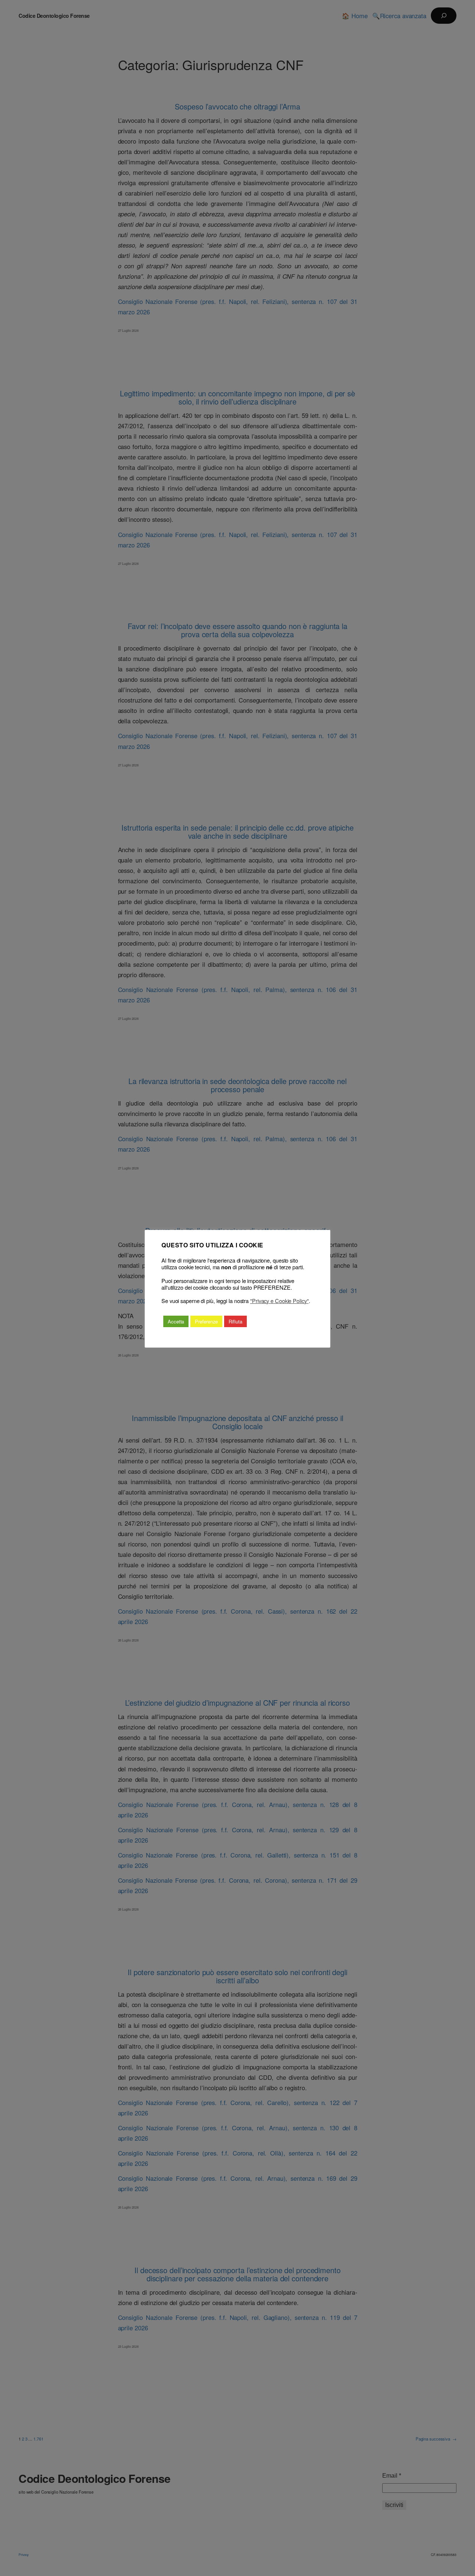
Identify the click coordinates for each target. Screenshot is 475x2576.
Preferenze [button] (206, 1321)
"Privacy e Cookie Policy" (279, 1301)
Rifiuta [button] (235, 1321)
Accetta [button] (176, 1321)
